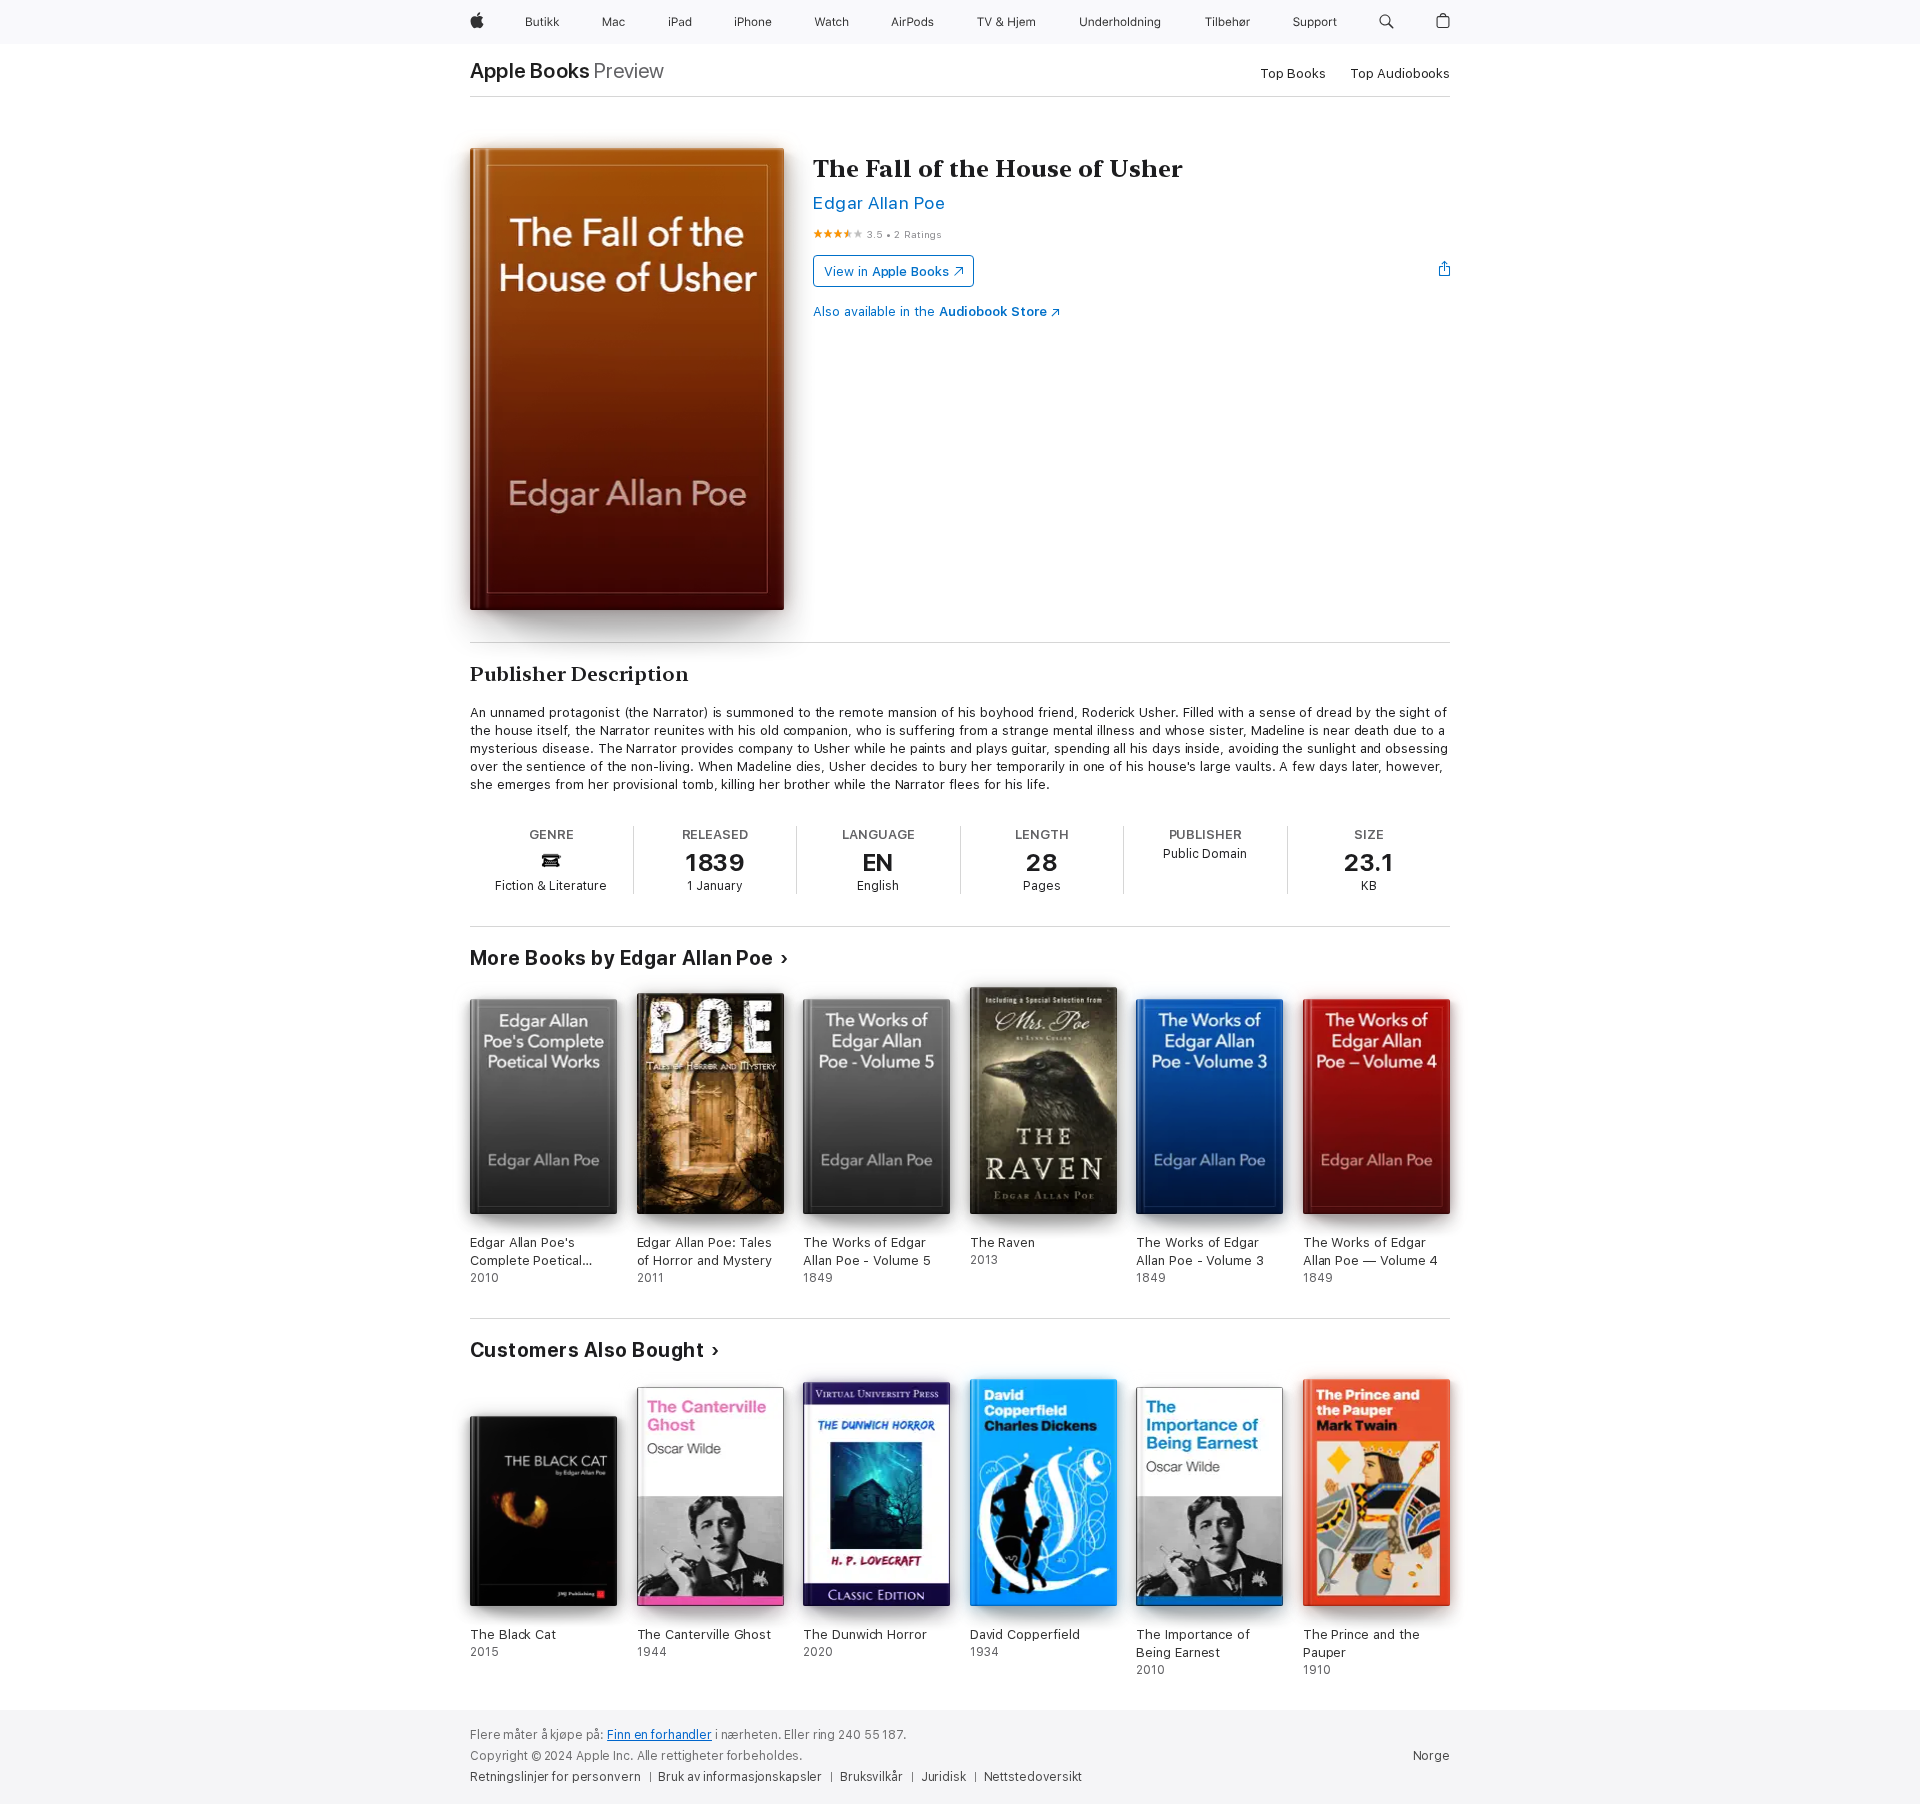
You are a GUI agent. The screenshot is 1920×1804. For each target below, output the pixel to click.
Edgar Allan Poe (879, 202)
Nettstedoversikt (1033, 1777)
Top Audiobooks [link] (1400, 73)
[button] (1386, 22)
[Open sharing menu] (1445, 271)
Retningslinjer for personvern (555, 1777)
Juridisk (943, 1777)
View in (886, 271)
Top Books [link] (1293, 73)
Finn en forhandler (659, 1735)
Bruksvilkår (871, 1777)
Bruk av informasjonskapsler (740, 1777)
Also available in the (930, 311)
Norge (1431, 1756)
